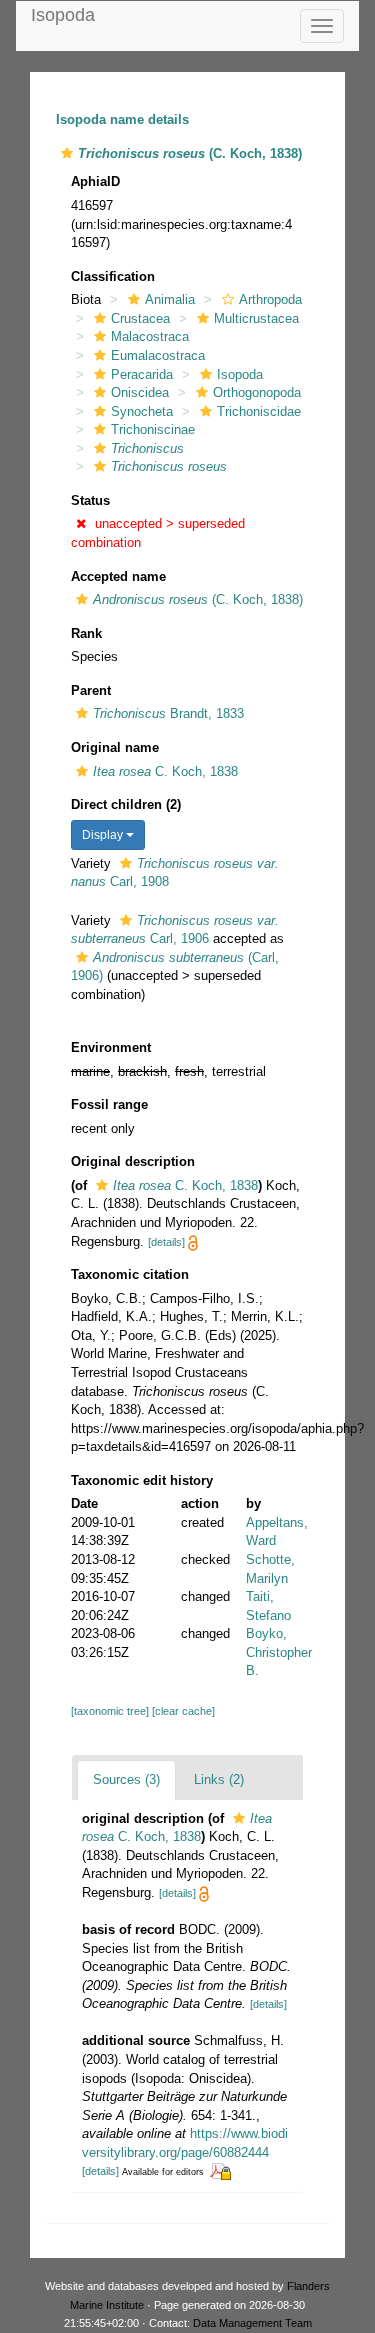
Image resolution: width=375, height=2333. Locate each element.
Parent (91, 690)
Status (90, 500)
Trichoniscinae (153, 429)
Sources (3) (126, 1779)
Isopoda (63, 15)
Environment (111, 1047)
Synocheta (142, 411)
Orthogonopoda (257, 392)
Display (104, 835)
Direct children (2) (126, 804)
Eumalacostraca (158, 355)
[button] (67, 153)
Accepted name (118, 576)
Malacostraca (150, 336)
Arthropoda (270, 299)
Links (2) (219, 1779)
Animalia (170, 299)
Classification (113, 276)
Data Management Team (252, 2323)
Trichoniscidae (259, 411)
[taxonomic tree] (111, 1711)
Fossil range (109, 1104)
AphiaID (95, 181)
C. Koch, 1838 (165, 771)
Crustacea (140, 318)
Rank (86, 633)
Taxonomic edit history (142, 1480)
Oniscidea (140, 392)
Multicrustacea (256, 318)
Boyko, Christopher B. (279, 1652)
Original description (133, 1161)
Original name (115, 747)
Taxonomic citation (130, 1274)
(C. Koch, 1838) (198, 599)
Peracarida (142, 374)
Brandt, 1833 (168, 713)
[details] (166, 1242)
